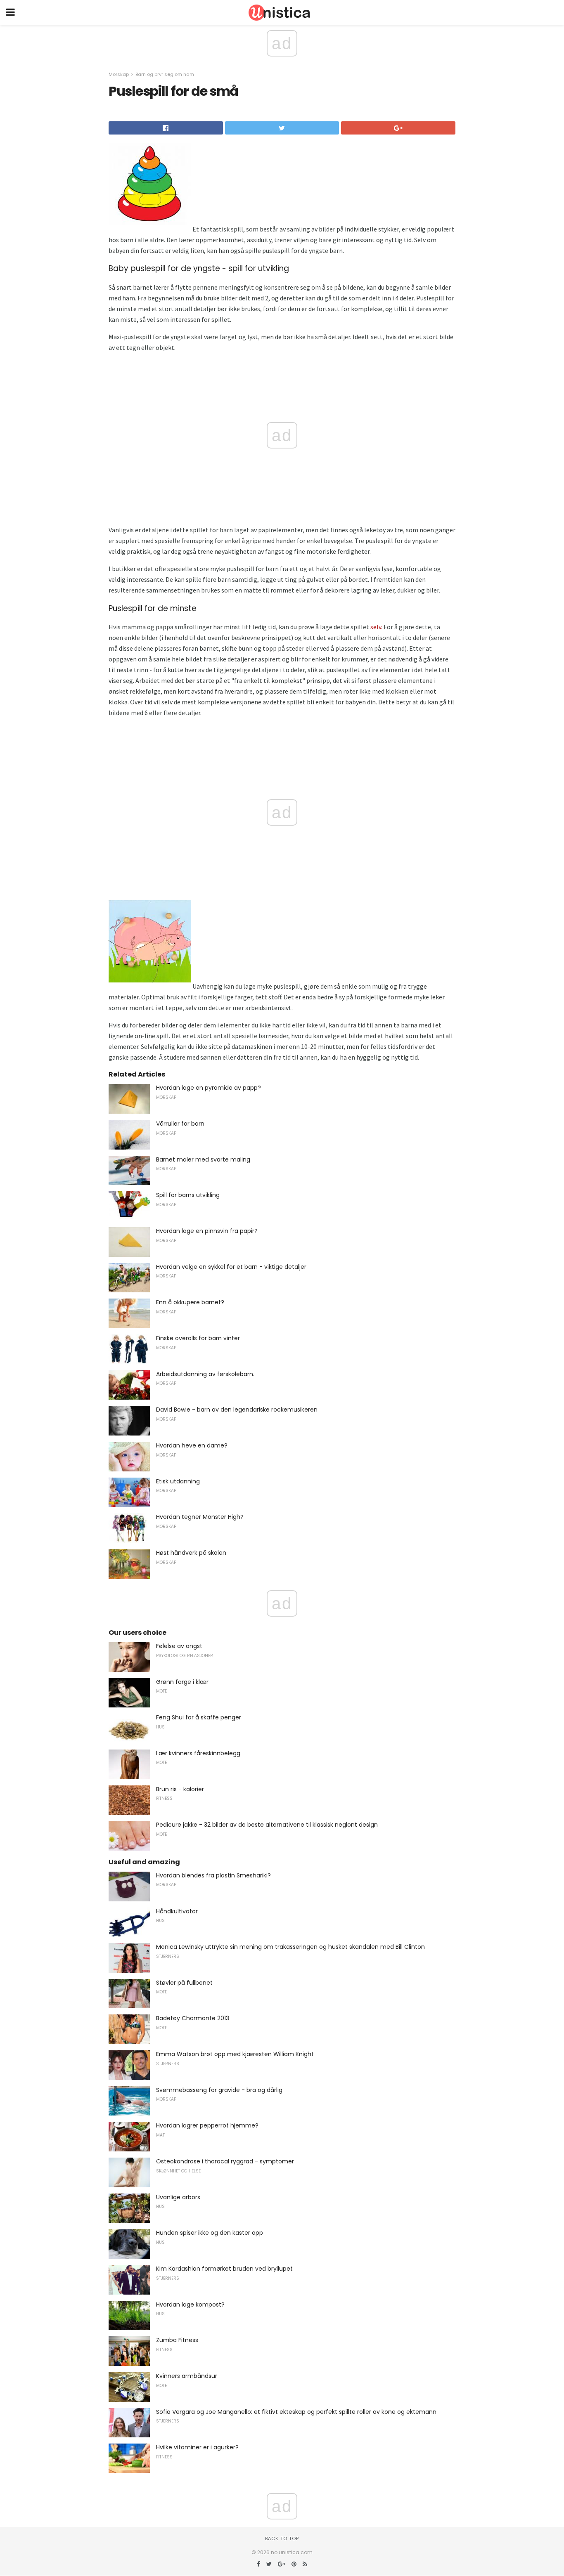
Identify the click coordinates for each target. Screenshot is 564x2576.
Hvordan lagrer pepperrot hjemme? (207, 2125)
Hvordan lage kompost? (190, 2304)
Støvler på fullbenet (184, 1983)
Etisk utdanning (178, 1481)
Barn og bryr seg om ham (165, 74)
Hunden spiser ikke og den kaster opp (210, 2233)
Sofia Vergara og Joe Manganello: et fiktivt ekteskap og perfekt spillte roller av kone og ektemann (296, 2412)
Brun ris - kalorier (180, 1789)
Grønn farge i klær (182, 1682)
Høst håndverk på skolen (191, 1553)
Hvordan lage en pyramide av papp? (209, 1088)
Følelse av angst (179, 1646)
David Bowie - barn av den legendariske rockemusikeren (237, 1410)
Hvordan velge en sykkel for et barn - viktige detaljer (231, 1267)
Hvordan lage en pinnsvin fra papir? (207, 1231)
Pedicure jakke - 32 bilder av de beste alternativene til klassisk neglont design (267, 1825)
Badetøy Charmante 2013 (193, 2018)
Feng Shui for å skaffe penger (199, 1717)
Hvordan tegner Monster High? (200, 1517)
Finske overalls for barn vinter (198, 1338)
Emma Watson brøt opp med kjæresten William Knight (235, 2054)
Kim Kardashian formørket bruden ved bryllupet (224, 2269)
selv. (376, 627)
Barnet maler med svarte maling (203, 1159)
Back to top (282, 2538)
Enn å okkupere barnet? (190, 1302)
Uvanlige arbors (178, 2197)
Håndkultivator (177, 1911)
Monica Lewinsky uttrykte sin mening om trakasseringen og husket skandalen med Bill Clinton (290, 1947)
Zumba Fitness (177, 2340)
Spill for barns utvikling (188, 1195)
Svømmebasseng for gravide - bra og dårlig (219, 2090)
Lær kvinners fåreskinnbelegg (198, 1753)
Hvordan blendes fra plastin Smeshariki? (213, 1875)
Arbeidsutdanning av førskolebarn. (205, 1374)
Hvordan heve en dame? (192, 1445)
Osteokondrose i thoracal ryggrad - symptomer (225, 2161)
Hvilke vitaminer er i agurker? (197, 2447)
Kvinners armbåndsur (187, 2376)
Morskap (119, 74)
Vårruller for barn (180, 1124)
